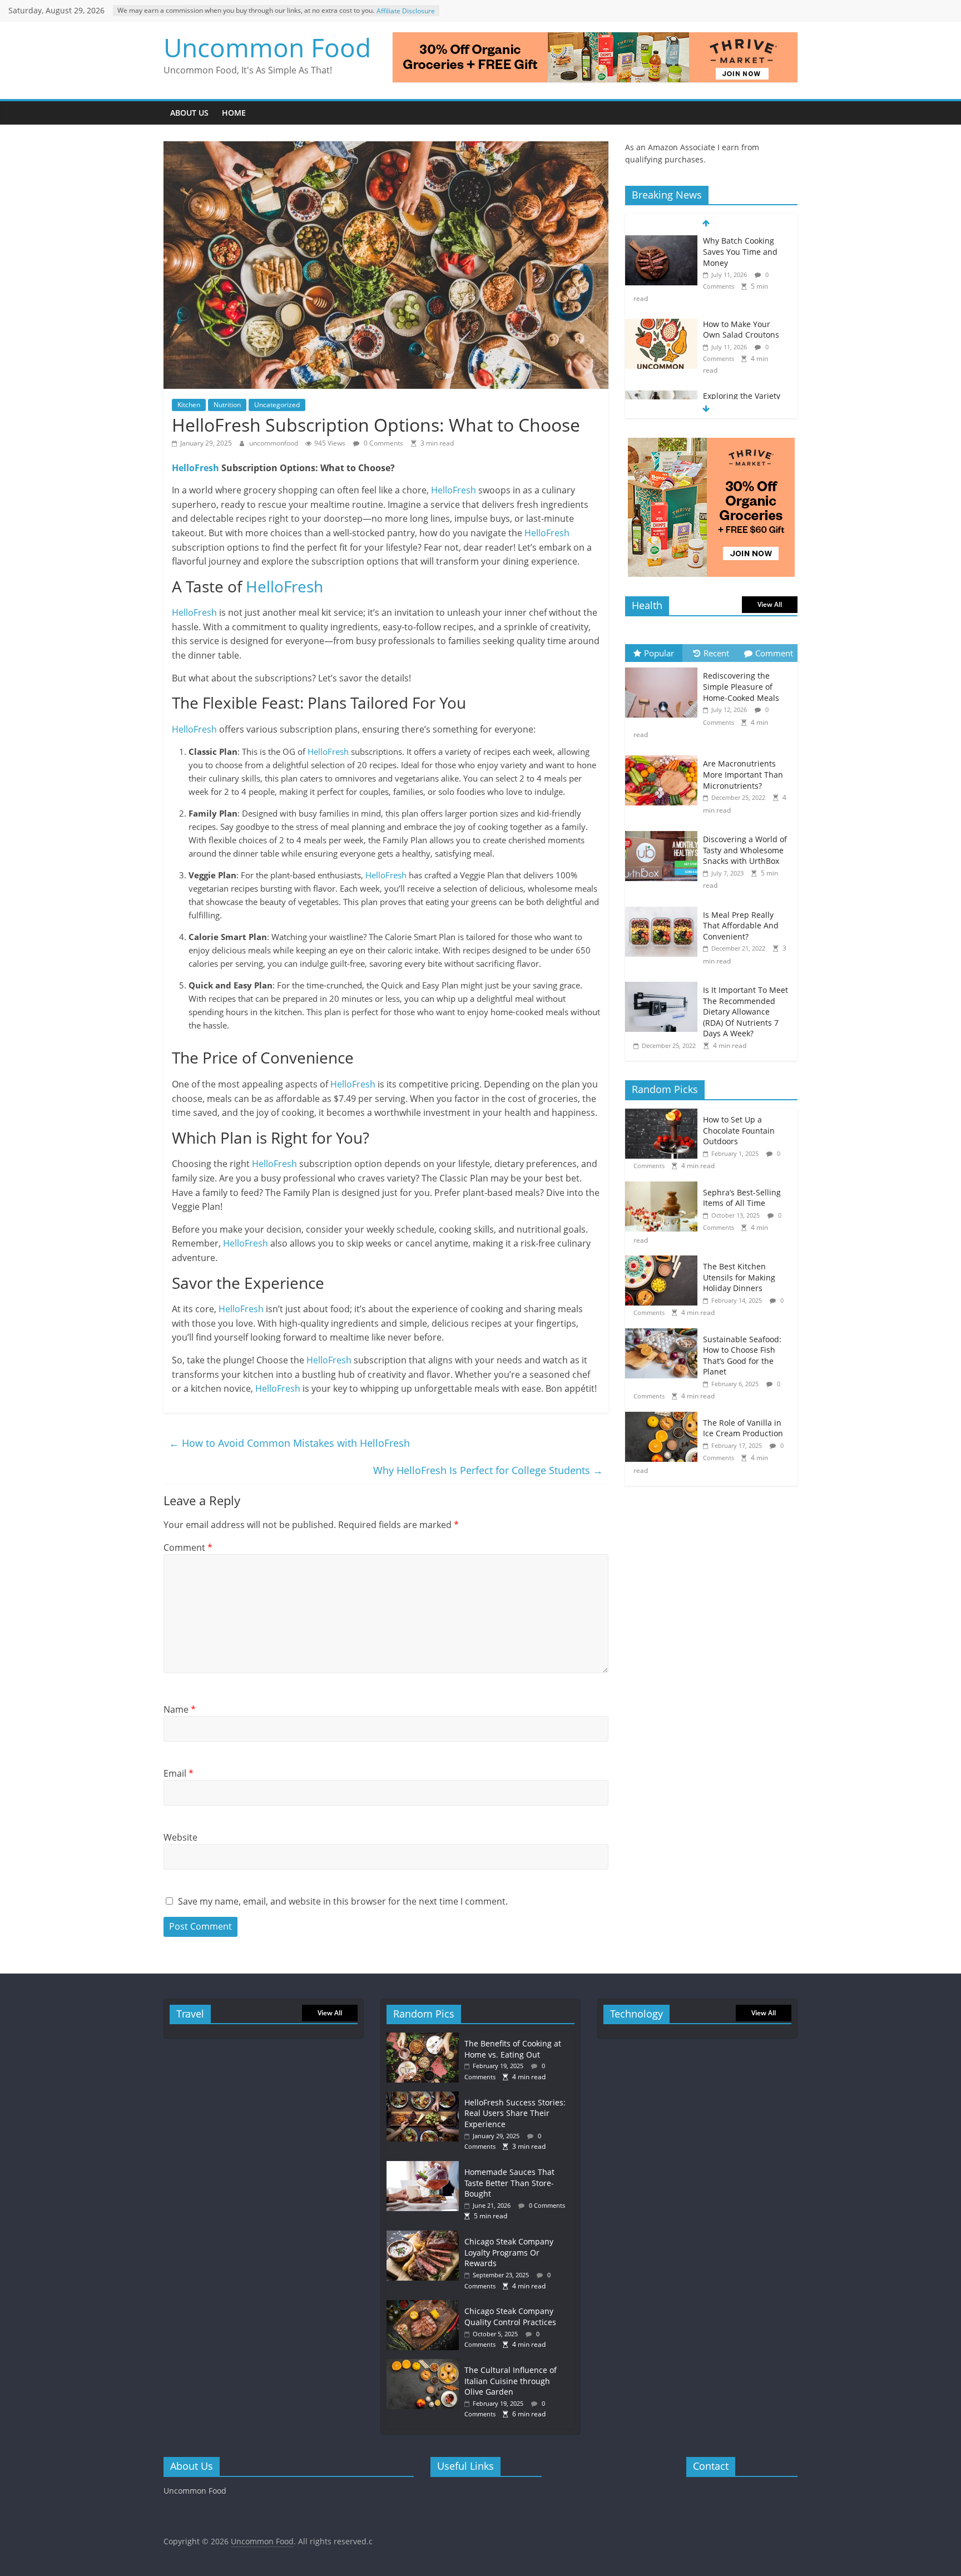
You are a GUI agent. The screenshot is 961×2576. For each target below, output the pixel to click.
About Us (189, 113)
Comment (188, 1547)
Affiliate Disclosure (406, 11)
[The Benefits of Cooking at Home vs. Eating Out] (425, 2038)
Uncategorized (277, 405)
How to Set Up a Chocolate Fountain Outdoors (739, 1130)
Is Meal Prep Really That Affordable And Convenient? (741, 926)
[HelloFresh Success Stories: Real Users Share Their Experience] (425, 2097)
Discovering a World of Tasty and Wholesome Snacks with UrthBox (745, 850)
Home (234, 113)
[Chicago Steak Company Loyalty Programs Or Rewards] (425, 2236)
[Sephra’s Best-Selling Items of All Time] (664, 1187)
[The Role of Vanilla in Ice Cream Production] (664, 1418)
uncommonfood (274, 443)
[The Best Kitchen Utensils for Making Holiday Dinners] (664, 1261)
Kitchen (189, 405)
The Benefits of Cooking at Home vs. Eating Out (513, 2049)
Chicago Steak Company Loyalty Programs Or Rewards (509, 2252)
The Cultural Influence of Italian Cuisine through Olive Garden (511, 2381)
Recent (716, 653)
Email (179, 1773)
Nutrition (227, 405)
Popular (659, 653)
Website (180, 1837)
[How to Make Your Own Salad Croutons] (661, 325)
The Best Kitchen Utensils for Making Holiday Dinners (739, 1277)
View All (770, 604)
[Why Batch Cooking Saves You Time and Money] (661, 241)
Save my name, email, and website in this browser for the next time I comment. (343, 1901)
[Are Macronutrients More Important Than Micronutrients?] (664, 756)
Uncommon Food (267, 47)
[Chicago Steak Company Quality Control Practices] (425, 2305)
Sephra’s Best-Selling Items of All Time (742, 1198)
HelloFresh (195, 468)
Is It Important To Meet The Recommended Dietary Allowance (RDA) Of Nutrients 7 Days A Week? (745, 1012)
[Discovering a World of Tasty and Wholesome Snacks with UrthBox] (664, 831)
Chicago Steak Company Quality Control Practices (510, 2317)
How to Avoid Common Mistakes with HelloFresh (289, 1443)
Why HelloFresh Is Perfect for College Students (488, 1470)
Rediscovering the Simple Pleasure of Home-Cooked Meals (741, 686)
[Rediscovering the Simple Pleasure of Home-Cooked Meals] (664, 668)
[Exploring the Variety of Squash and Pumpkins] (661, 396)
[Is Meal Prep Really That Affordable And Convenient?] (664, 907)
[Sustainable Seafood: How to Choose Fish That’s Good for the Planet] (664, 1334)
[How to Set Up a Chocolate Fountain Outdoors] (664, 1114)
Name (180, 1709)
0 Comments (383, 443)
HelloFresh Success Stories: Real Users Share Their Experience (515, 2113)
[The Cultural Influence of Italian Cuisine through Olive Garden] (425, 2364)
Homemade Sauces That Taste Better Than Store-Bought (509, 2183)
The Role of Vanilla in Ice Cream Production (743, 1428)
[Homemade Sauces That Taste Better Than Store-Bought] (425, 2166)
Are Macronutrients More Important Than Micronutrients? (743, 774)
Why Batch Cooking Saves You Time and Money (740, 251)
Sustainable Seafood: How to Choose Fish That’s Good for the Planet (742, 1356)
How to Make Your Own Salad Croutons (741, 330)
